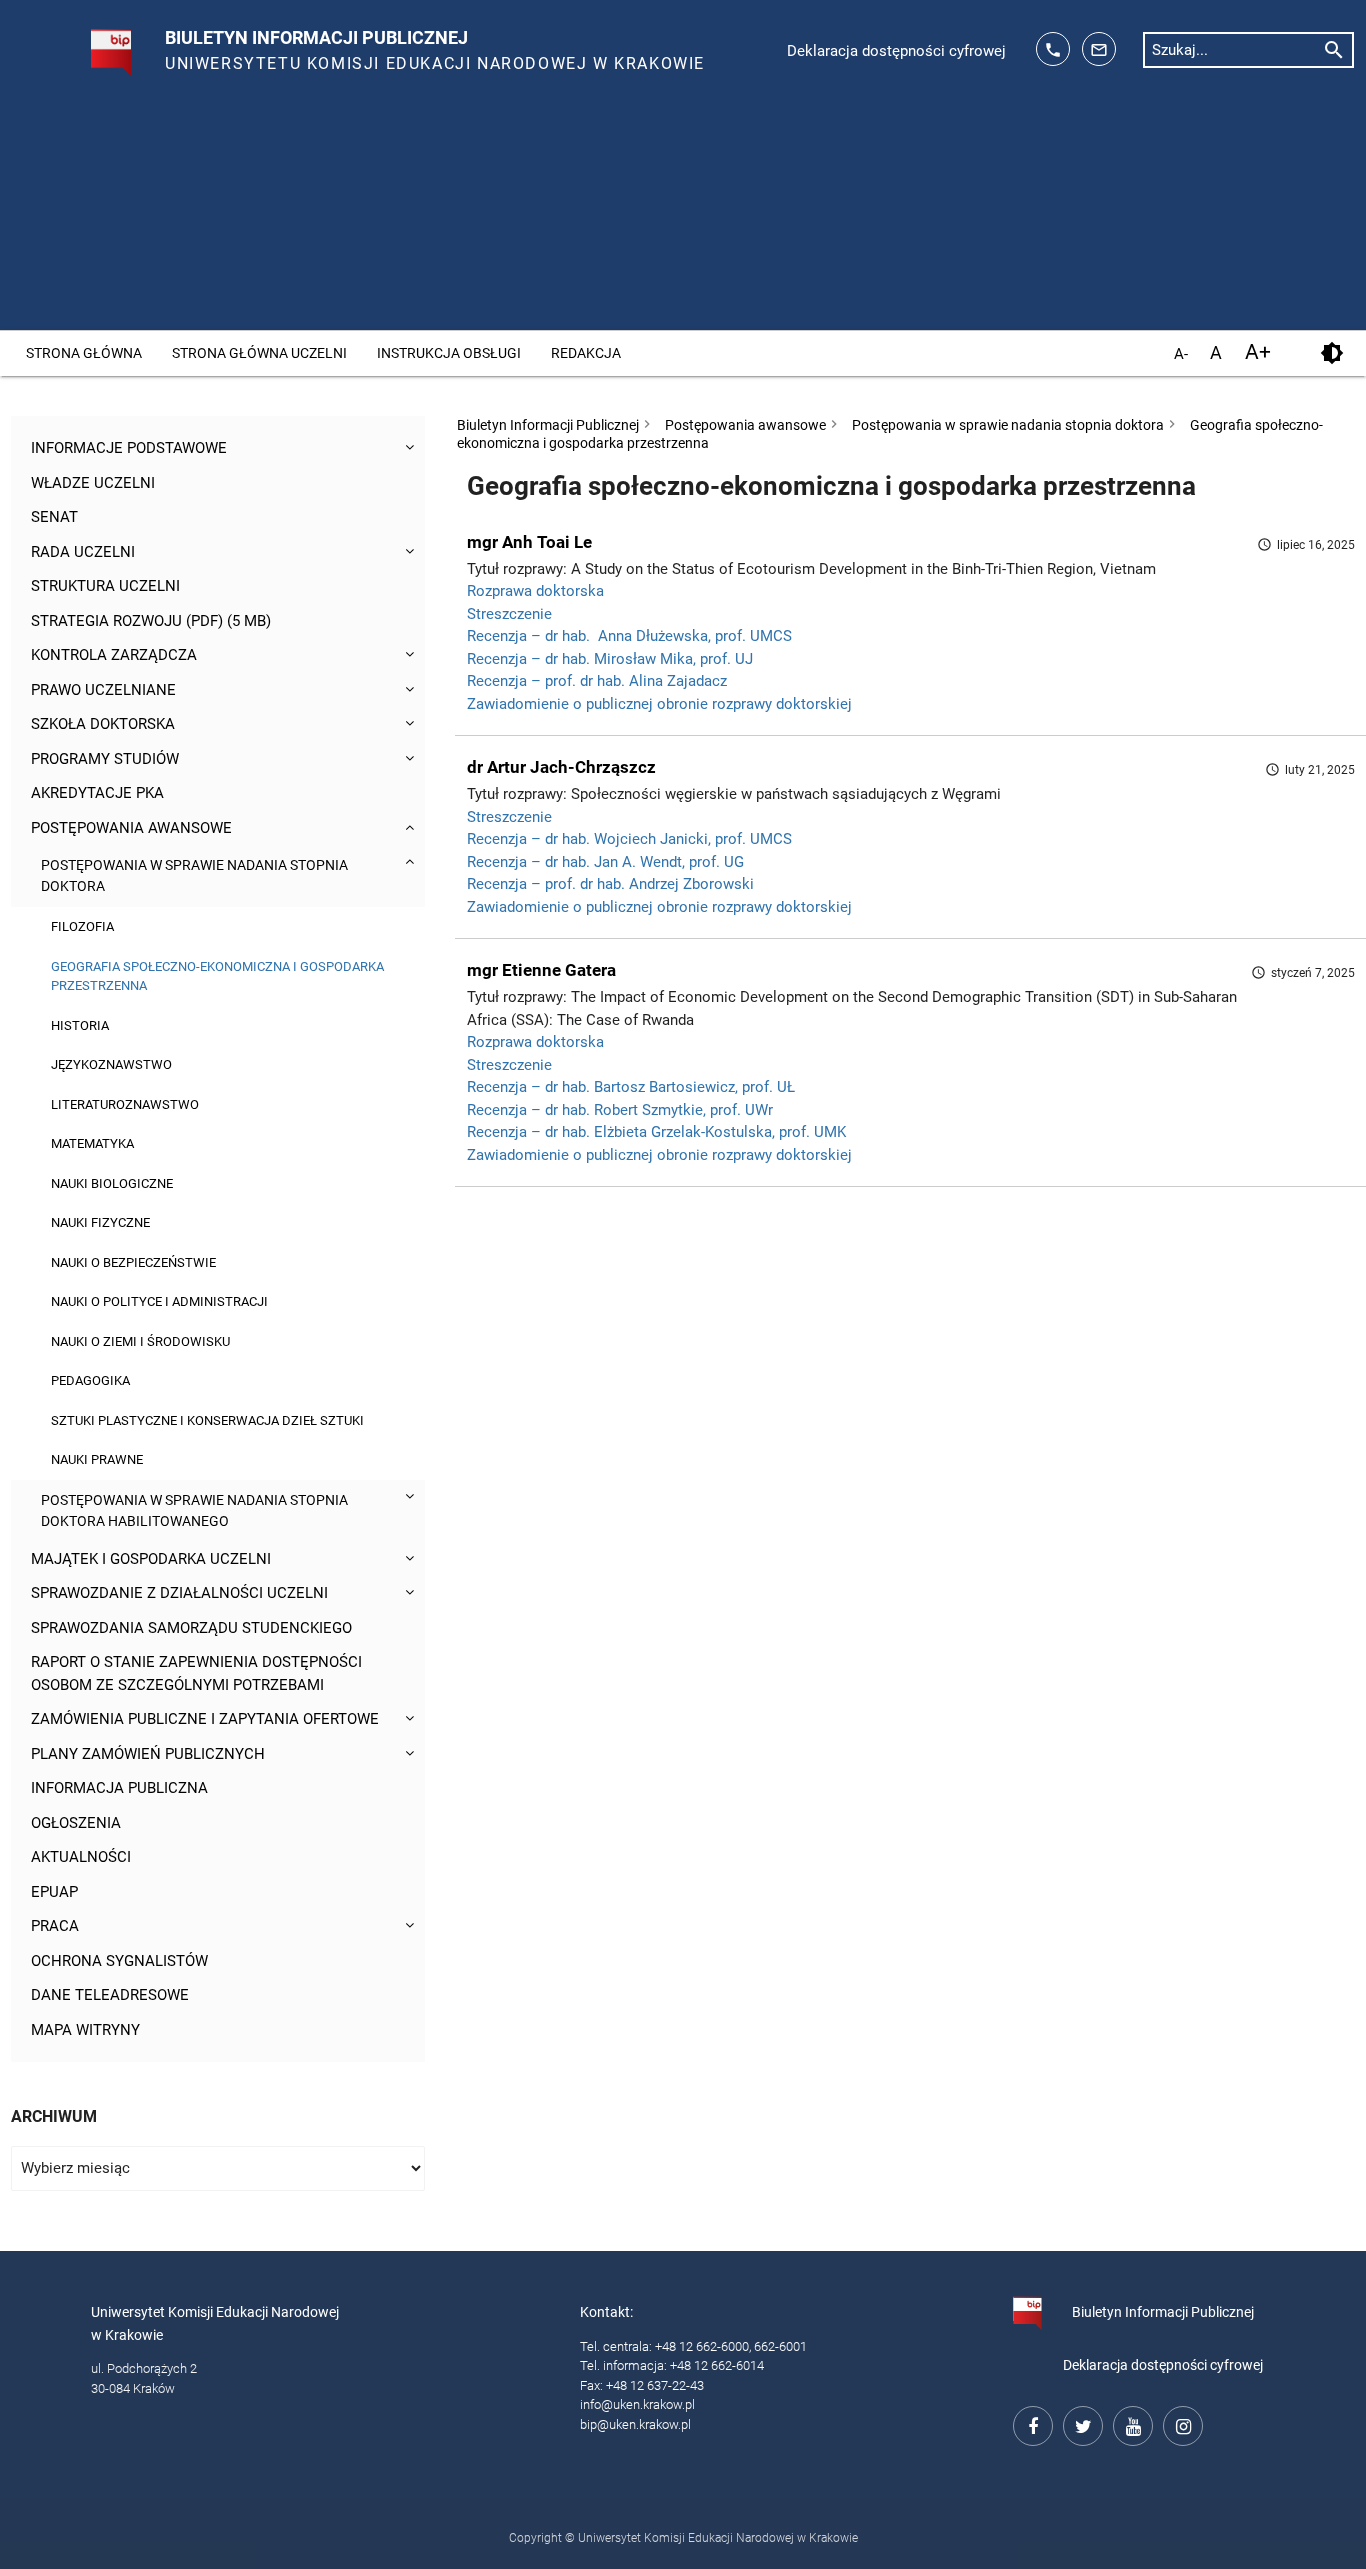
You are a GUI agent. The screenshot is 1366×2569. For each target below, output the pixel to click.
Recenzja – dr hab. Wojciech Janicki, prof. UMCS (629, 839)
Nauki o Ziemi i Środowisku (140, 1341)
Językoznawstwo (111, 1064)
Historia (80, 1025)
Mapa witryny (85, 2030)
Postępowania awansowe (131, 828)
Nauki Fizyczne (100, 1222)
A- (1181, 354)
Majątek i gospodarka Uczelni (151, 1559)
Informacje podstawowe (129, 448)
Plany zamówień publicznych (148, 1754)
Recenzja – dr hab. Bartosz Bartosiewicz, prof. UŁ (631, 1087)
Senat (54, 517)
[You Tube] (1130, 2423)
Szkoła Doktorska (103, 724)
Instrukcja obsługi (449, 353)
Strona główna (84, 353)
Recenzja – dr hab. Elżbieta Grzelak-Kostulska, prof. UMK (656, 1132)
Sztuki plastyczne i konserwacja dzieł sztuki (207, 1420)
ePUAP (54, 1892)
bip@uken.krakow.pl (635, 2424)
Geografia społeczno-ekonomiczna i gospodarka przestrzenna (217, 976)
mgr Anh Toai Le (529, 542)
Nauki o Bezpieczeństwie (133, 1262)
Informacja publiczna (119, 1788)
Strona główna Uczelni (259, 353)
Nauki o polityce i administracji (159, 1301)
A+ (1258, 352)
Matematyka (92, 1143)
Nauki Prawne (97, 1459)
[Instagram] (1180, 2423)
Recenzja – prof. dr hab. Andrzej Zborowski (610, 884)
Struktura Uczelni (105, 586)
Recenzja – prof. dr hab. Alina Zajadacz (597, 681)
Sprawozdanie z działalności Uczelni (179, 1593)
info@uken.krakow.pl (637, 2404)
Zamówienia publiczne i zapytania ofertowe (205, 1719)
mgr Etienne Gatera (541, 970)
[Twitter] (1080, 2423)
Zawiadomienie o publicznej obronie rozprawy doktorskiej (659, 704)
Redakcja (586, 353)
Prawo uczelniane (103, 690)
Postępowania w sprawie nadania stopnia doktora (194, 875)
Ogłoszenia (76, 1823)
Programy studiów (105, 759)
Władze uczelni (93, 483)
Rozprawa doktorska (535, 591)
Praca (55, 1926)
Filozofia (82, 926)
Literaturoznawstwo (125, 1104)
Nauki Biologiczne (112, 1183)
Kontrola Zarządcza (114, 655)
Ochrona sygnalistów (119, 1961)
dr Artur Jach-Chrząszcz (561, 767)
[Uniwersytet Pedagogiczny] (90, 44)
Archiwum (54, 2116)
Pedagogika (90, 1380)
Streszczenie (509, 614)
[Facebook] (1030, 2423)
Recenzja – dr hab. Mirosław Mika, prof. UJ (610, 659)
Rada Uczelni (83, 552)
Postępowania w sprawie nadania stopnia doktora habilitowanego (194, 1510)
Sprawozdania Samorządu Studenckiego (191, 1628)
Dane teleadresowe (110, 1995)
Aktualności (81, 1857)
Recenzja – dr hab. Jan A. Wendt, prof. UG (605, 862)
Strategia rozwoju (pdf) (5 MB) (151, 621)
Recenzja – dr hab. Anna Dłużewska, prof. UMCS (629, 636)
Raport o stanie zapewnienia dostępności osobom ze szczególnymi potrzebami (196, 1673)
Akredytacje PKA (97, 793)
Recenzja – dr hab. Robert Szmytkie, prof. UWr (620, 1110)
